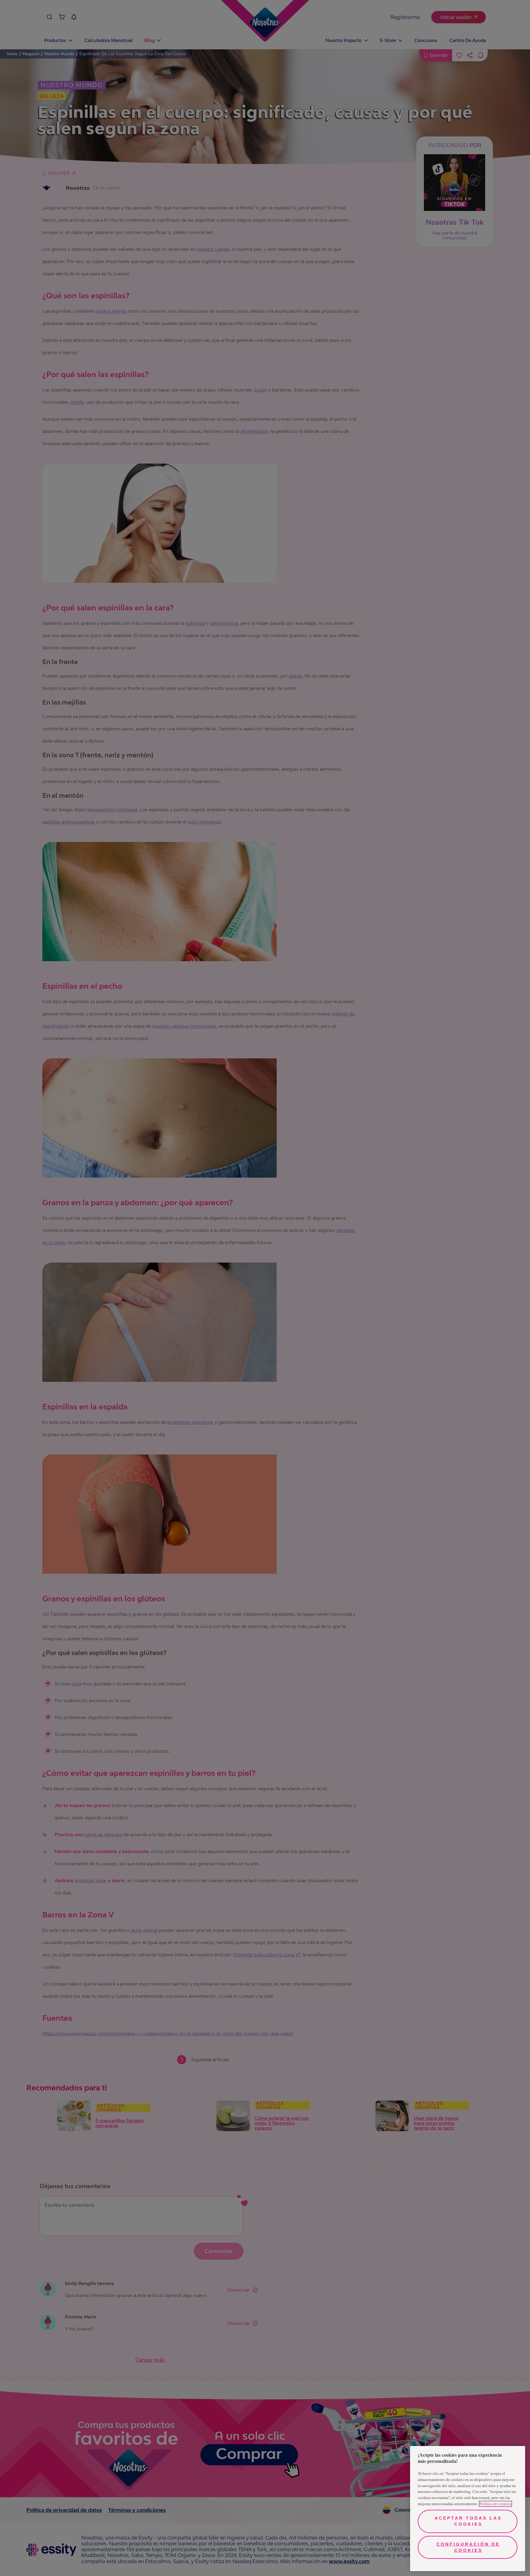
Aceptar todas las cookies (468, 2521)
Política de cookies (495, 2504)
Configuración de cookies (468, 2547)
